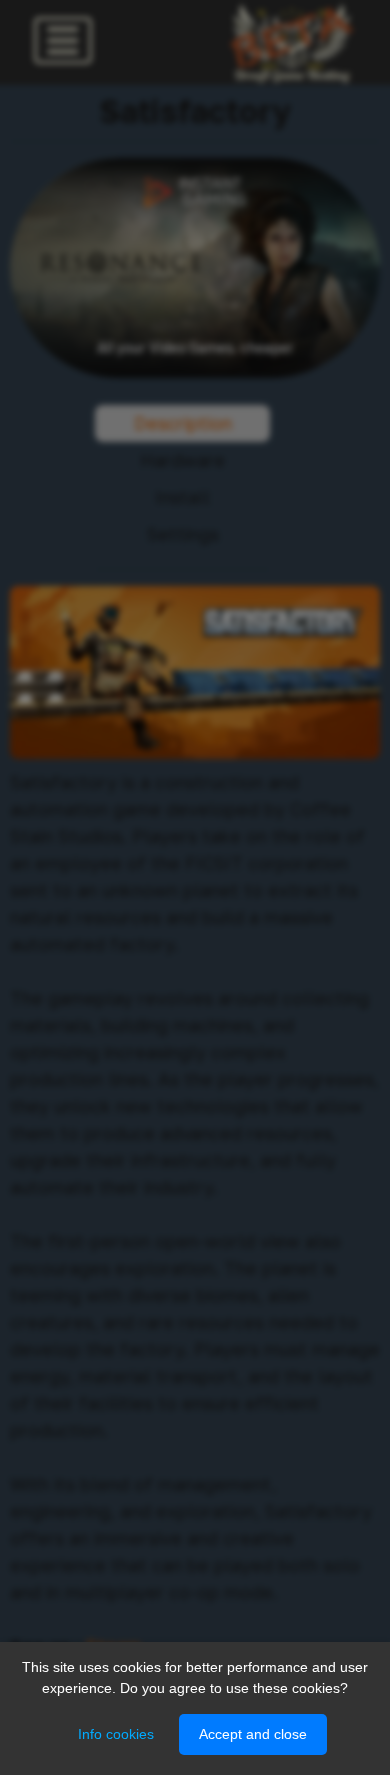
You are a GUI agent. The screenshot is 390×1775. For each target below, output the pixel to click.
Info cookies (116, 1734)
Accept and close (253, 1734)
